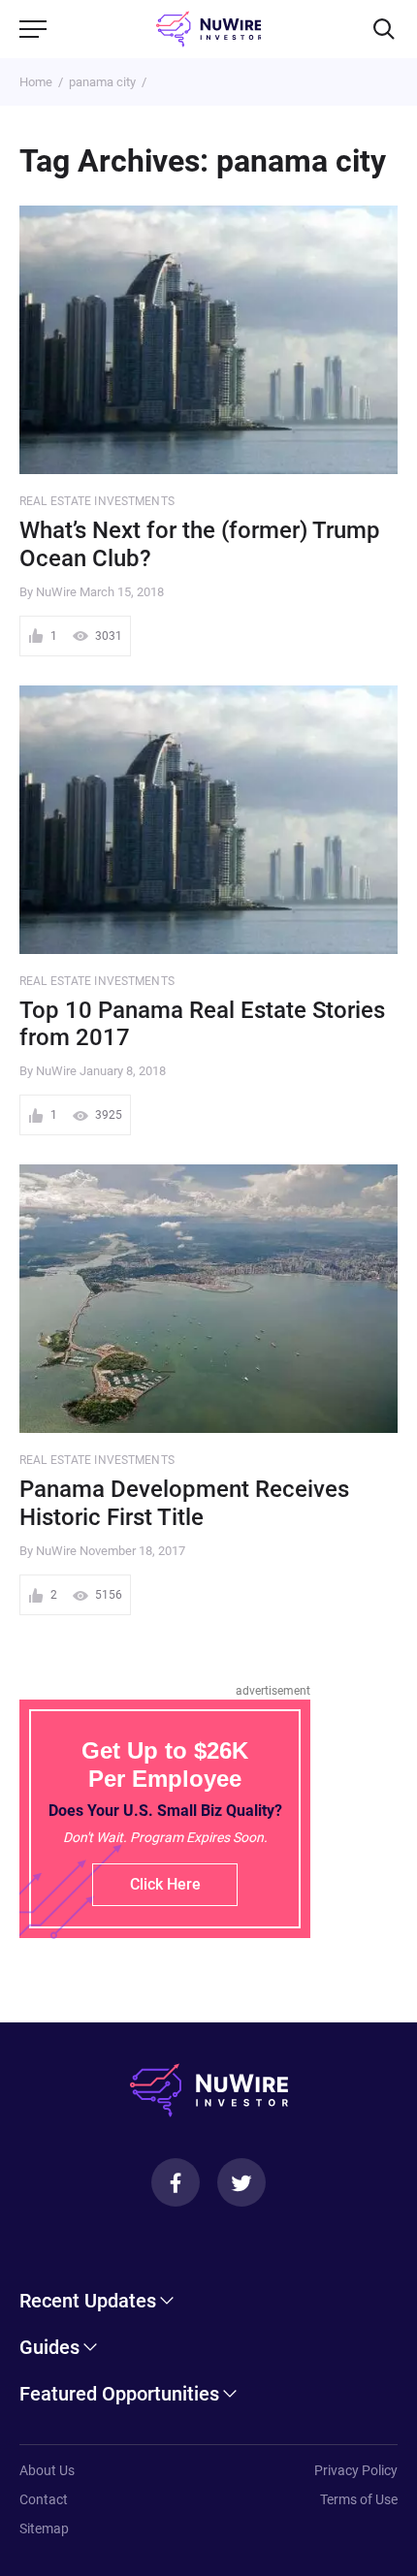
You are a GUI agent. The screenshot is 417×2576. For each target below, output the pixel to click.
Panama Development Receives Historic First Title (184, 1503)
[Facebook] (176, 2182)
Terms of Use (359, 2499)
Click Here (165, 1884)
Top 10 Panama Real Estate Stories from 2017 (202, 1024)
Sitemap (44, 2528)
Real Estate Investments (97, 501)
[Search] (384, 29)
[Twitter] (241, 2182)
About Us (47, 2470)
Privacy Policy (356, 2470)
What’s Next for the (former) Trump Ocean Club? (200, 544)
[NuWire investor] (209, 29)
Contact (44, 2499)
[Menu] (33, 29)
